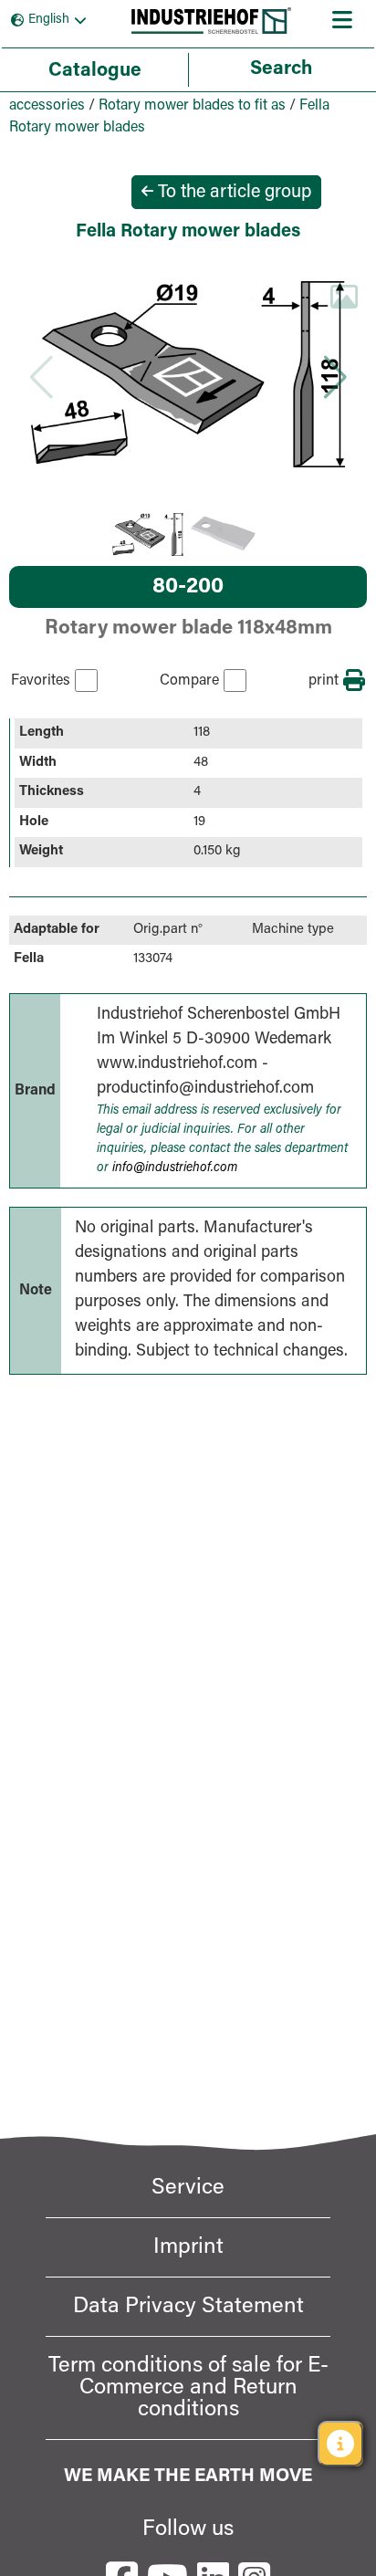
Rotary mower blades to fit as (192, 106)
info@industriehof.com (175, 1168)
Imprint (188, 2247)
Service (188, 2188)
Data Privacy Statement (188, 2307)
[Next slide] (335, 377)
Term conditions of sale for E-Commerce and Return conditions (188, 2388)
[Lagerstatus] (340, 2444)
